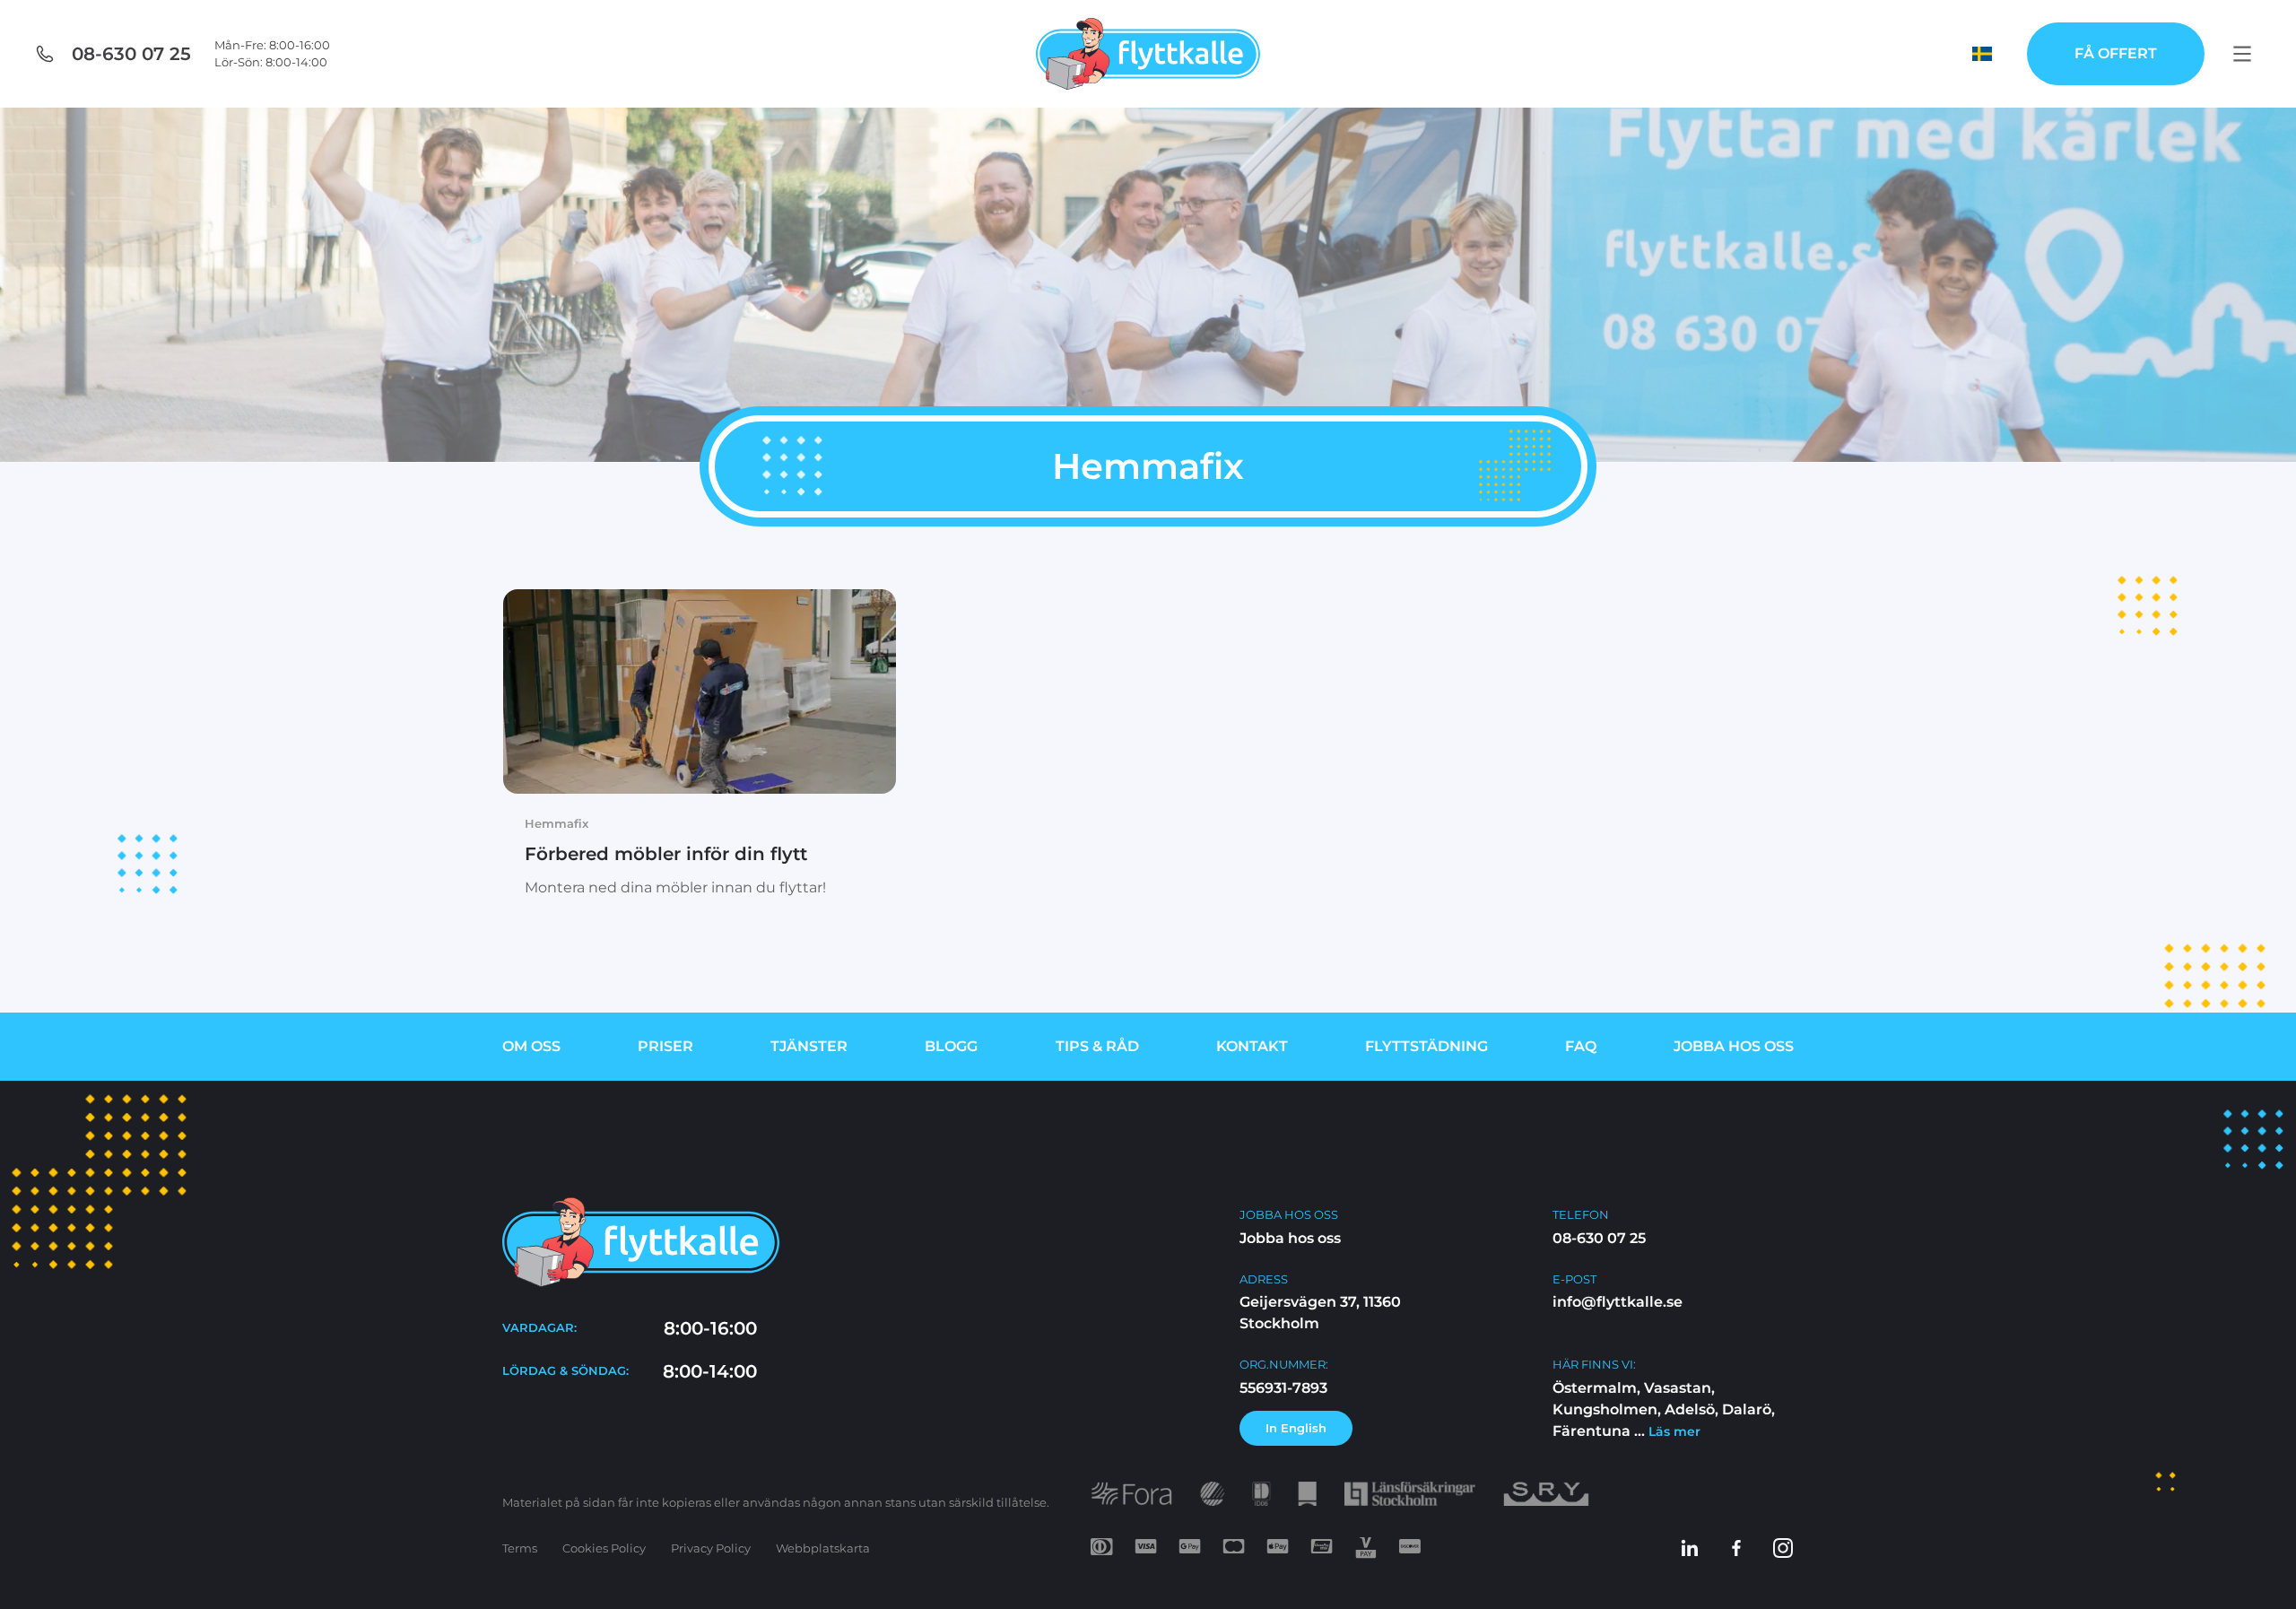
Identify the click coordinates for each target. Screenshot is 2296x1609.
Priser (665, 1046)
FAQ (1581, 1046)
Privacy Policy (711, 1548)
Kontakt (1252, 1046)
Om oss (531, 1046)
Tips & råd (1097, 1046)
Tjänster (809, 1046)
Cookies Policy (604, 1548)
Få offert (2116, 53)
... (1665, 1431)
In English (1296, 1428)
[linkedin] (1690, 1548)
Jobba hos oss (1734, 1046)
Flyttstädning (1426, 1046)
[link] (700, 756)
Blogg (951, 1046)
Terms (520, 1548)
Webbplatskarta (823, 1548)
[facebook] (1736, 1548)
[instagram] (1783, 1548)
